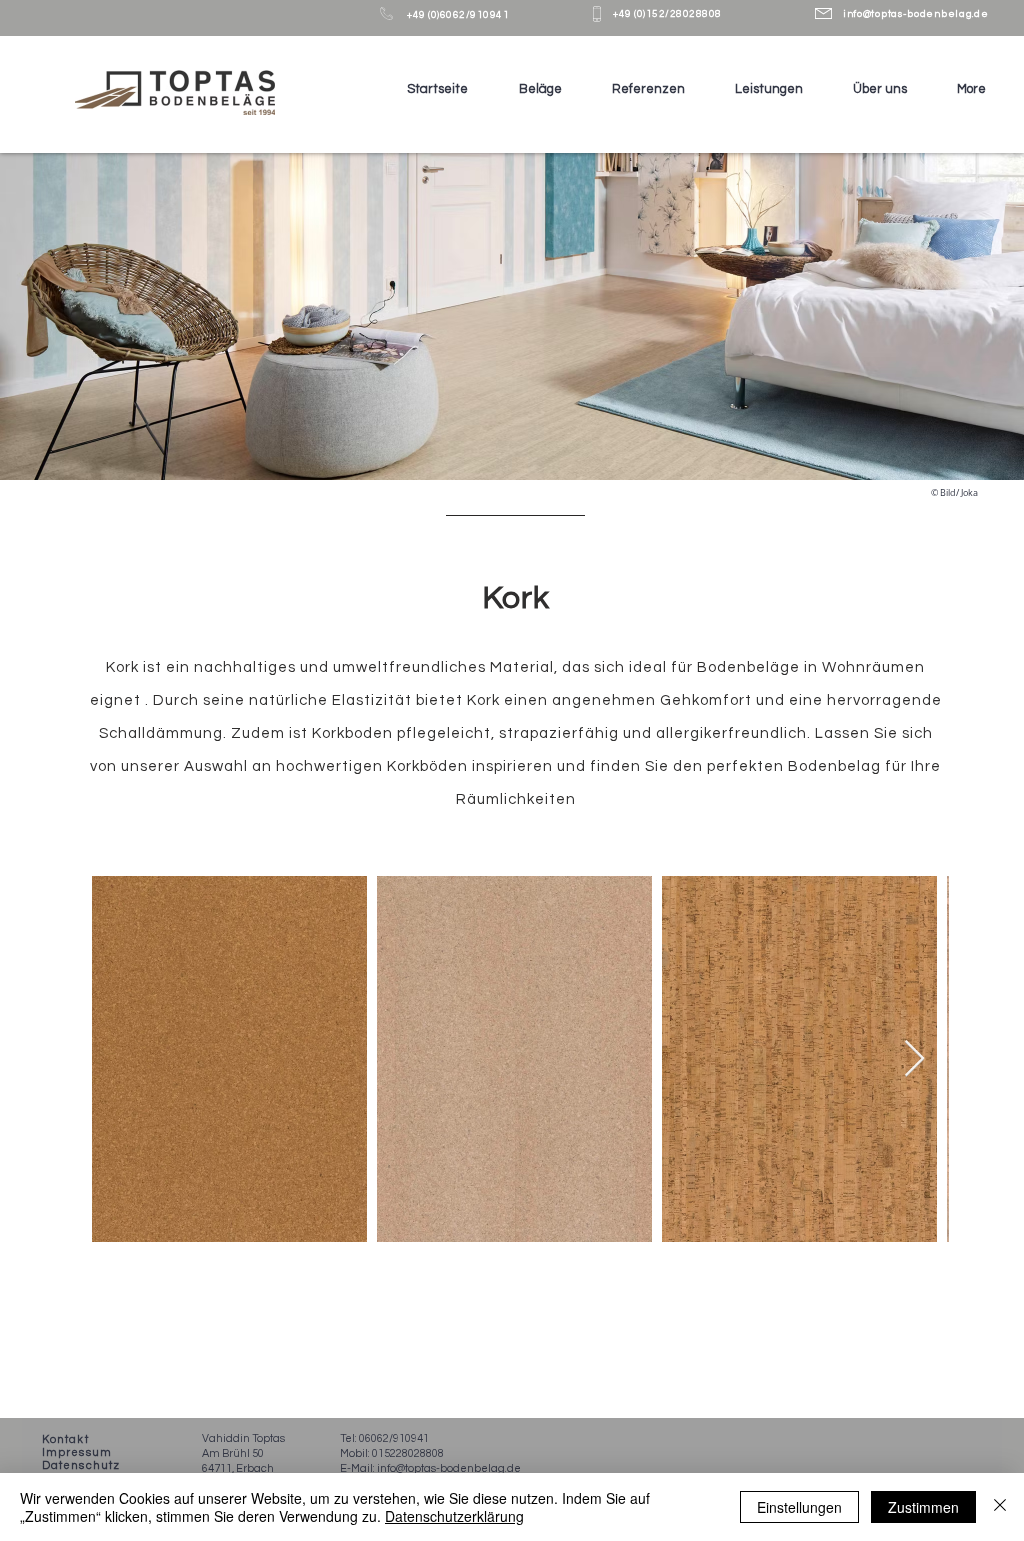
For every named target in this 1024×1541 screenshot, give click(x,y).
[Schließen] (1000, 1507)
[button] (530, 89)
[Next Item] (914, 1059)
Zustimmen (923, 1507)
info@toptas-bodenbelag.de (916, 14)
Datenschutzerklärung (454, 1516)
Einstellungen (799, 1507)
